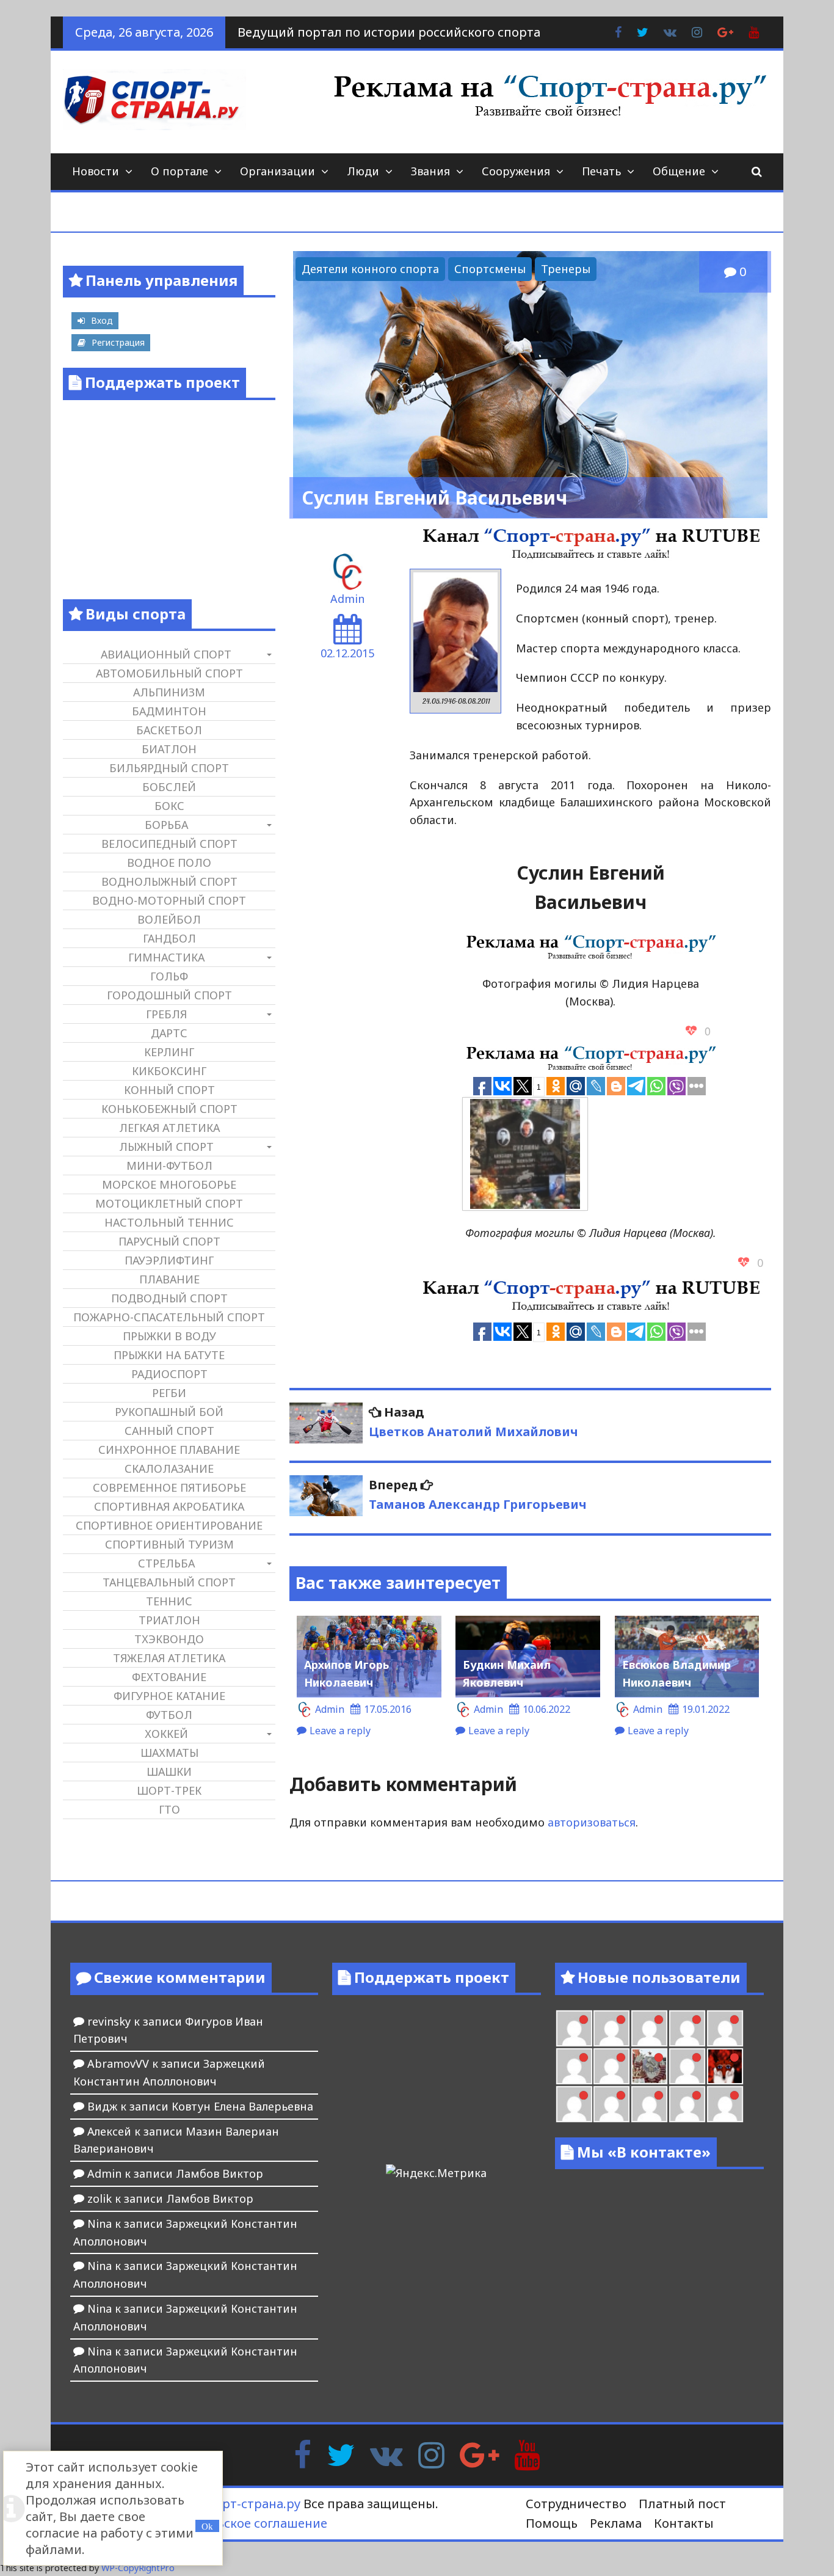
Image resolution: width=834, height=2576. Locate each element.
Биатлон (169, 749)
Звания (430, 171)
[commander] (611, 2066)
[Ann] (687, 2028)
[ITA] (687, 2066)
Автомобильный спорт (169, 673)
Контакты (684, 2523)
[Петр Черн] (649, 2028)
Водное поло (169, 863)
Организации (277, 171)
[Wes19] (649, 2066)
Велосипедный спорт (169, 844)
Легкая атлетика (169, 1128)
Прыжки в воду (169, 1336)
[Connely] (725, 2028)
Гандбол (169, 938)
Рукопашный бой (169, 1412)
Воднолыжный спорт (169, 881)
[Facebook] (303, 2454)
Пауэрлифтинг (169, 1260)
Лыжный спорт (166, 1147)
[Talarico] (574, 2028)
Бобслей (169, 787)
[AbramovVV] (687, 2104)
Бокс (169, 806)
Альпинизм (169, 692)
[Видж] (725, 2104)
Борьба (166, 825)
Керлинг (169, 1052)
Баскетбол (169, 730)
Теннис (169, 1601)
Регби (169, 1393)
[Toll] (611, 2028)
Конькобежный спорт (169, 1109)
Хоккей (166, 1734)
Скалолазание (169, 1469)
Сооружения (516, 171)
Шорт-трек (169, 1790)
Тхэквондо (169, 1639)
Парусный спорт (169, 1241)
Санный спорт (169, 1431)
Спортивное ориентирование (169, 1525)
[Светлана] (574, 2066)
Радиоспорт (169, 1374)
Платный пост (682, 2504)
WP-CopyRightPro (138, 2568)
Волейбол (169, 919)
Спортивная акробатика (169, 1506)
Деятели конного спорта (370, 269)
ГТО (169, 1809)
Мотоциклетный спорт (169, 1203)
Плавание (169, 1279)
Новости (96, 171)
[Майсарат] (725, 2066)
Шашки (169, 1771)
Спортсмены (490, 269)
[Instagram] (431, 2454)
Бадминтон (169, 711)
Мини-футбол (169, 1166)
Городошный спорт (169, 995)
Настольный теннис (169, 1222)
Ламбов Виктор (219, 2173)
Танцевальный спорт (169, 1582)
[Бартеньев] (574, 2104)
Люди (363, 171)
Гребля (166, 1014)
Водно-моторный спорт (169, 900)
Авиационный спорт (166, 654)
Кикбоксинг (169, 1071)
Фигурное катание (169, 1696)
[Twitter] (341, 2454)
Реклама (616, 2523)
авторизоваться (592, 1822)
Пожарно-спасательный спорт (169, 1317)
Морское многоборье (169, 1184)
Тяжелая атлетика (169, 1658)
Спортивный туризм (169, 1544)
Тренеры (566, 269)
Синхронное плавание (169, 1450)
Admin (347, 599)
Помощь (552, 2523)
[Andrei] (611, 2104)
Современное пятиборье (169, 1487)
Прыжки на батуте (169, 1355)
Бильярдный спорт (169, 768)
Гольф (169, 976)
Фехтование (169, 1677)
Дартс (169, 1033)
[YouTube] (527, 2454)
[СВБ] (649, 2104)
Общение (679, 171)
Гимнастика (166, 957)
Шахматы (169, 1753)
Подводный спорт (169, 1298)
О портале (179, 171)
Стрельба (166, 1563)
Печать (601, 171)
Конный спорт (169, 1090)
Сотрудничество (576, 2504)
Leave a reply (340, 1731)
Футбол (169, 1715)
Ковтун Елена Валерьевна (242, 2106)
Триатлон (169, 1620)
